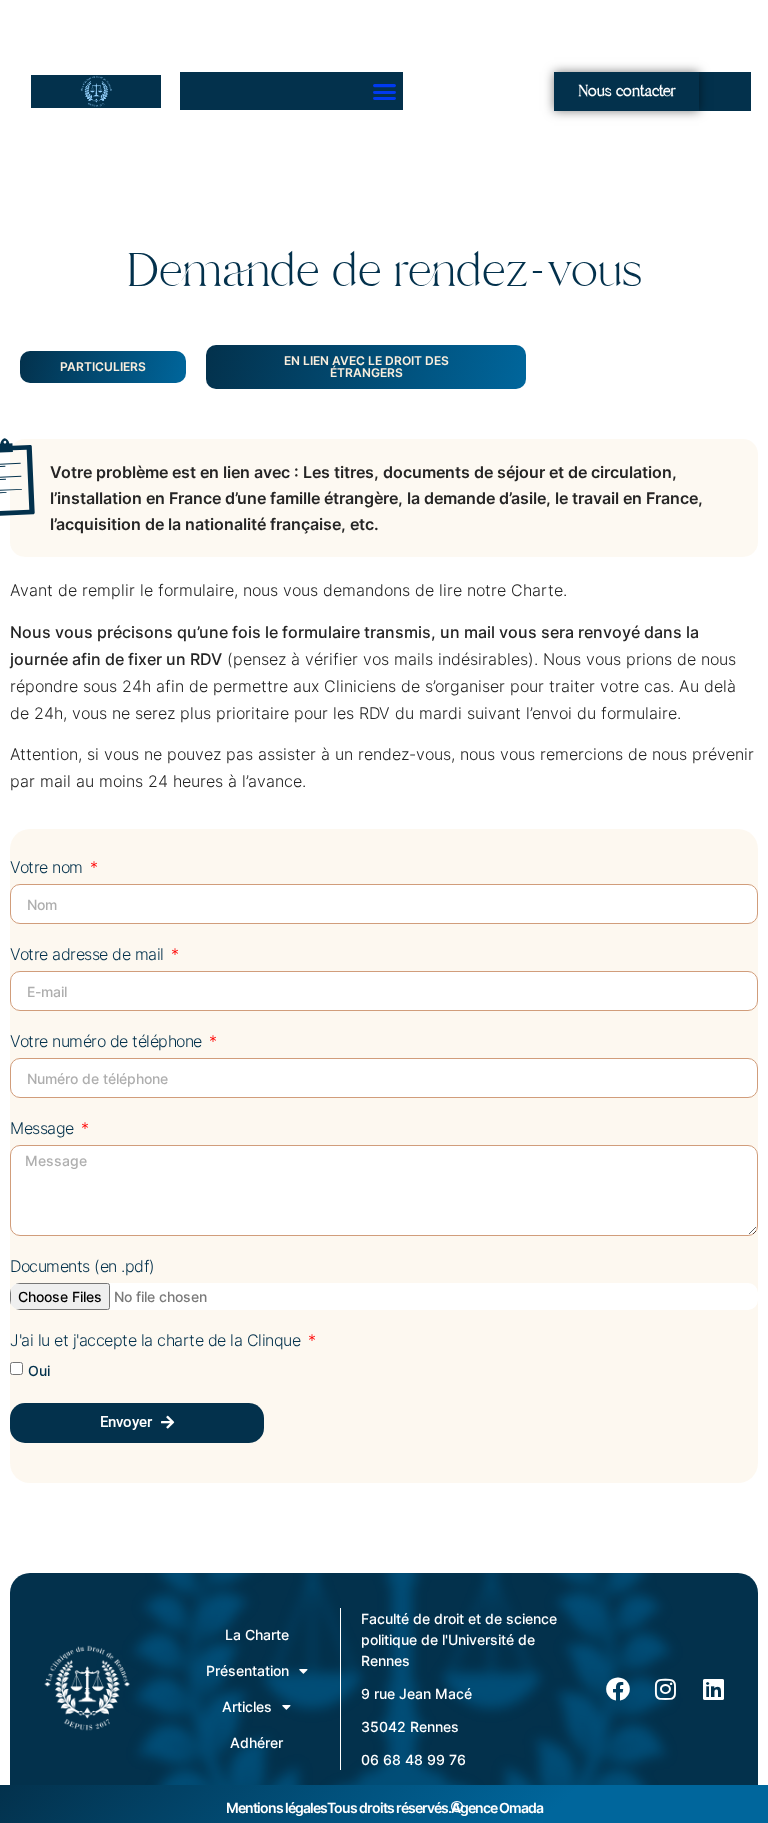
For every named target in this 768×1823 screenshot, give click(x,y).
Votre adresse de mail (89, 955)
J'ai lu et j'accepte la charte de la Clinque (157, 1341)
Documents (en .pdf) (82, 1267)
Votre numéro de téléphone (108, 1042)
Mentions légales (276, 1807)
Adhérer (256, 1742)
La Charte (257, 1634)
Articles (247, 1706)
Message (44, 1129)
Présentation (247, 1670)
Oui (39, 1369)
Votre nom (48, 868)
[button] (385, 91)
